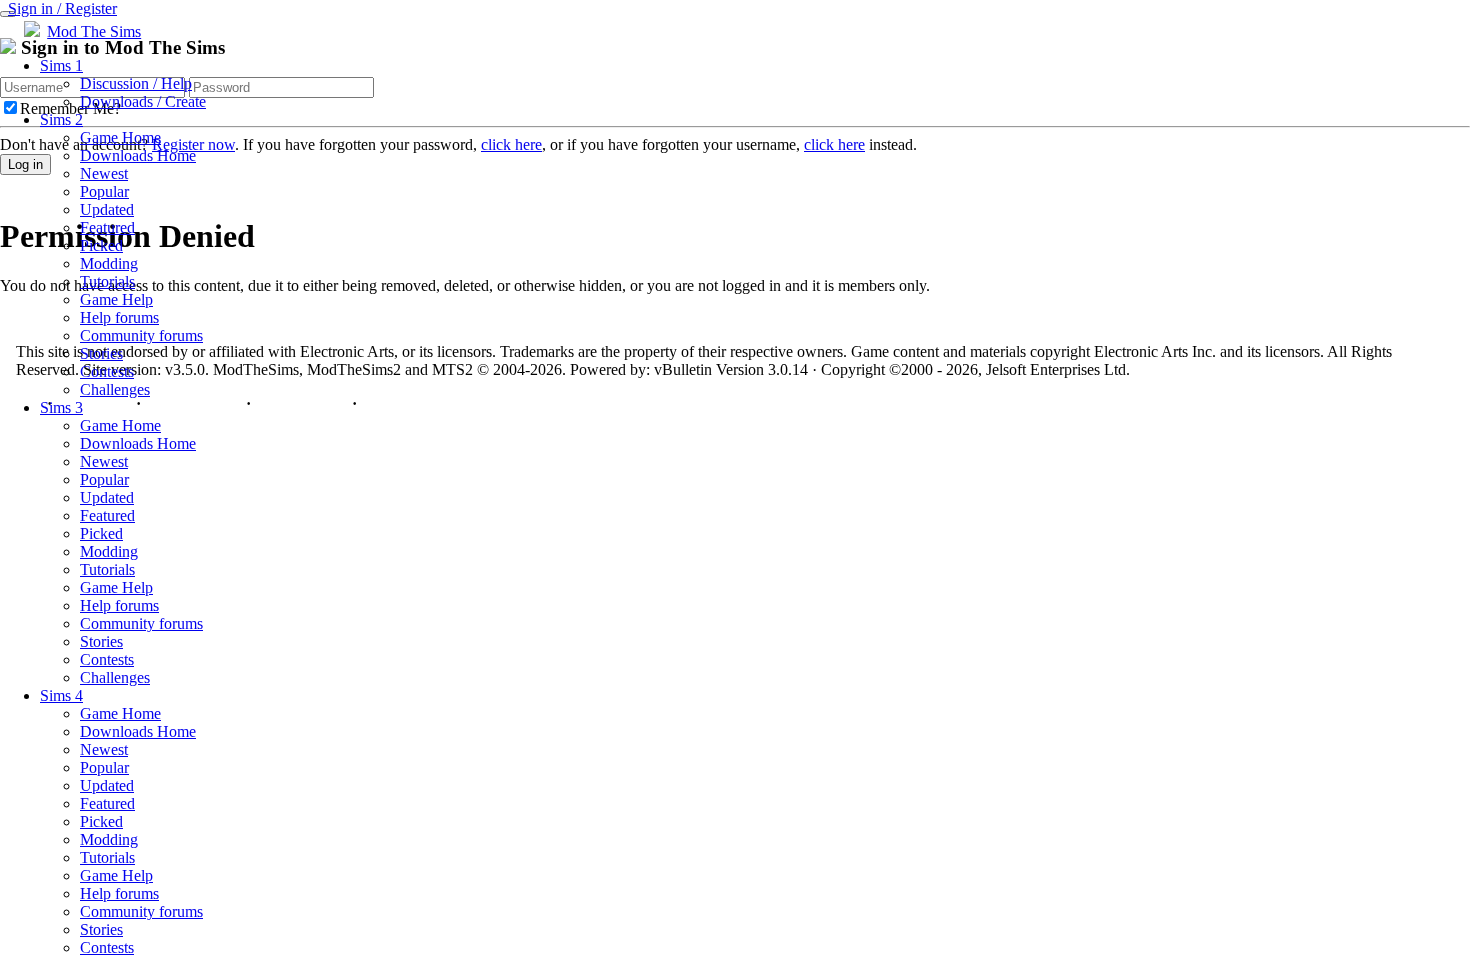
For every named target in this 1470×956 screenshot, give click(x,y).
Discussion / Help (136, 83)
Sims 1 (61, 65)
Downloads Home (138, 155)
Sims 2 (61, 119)
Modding (109, 263)
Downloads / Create (143, 101)
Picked (101, 245)
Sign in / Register (62, 8)
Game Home (120, 137)
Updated (107, 209)
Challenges (115, 389)
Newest (104, 173)
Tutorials (107, 281)
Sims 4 (61, 695)
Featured (107, 227)
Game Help (116, 299)
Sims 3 (61, 407)
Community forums (141, 335)
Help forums (119, 317)
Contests (107, 371)
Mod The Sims (94, 31)
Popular (104, 191)
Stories (101, 353)
